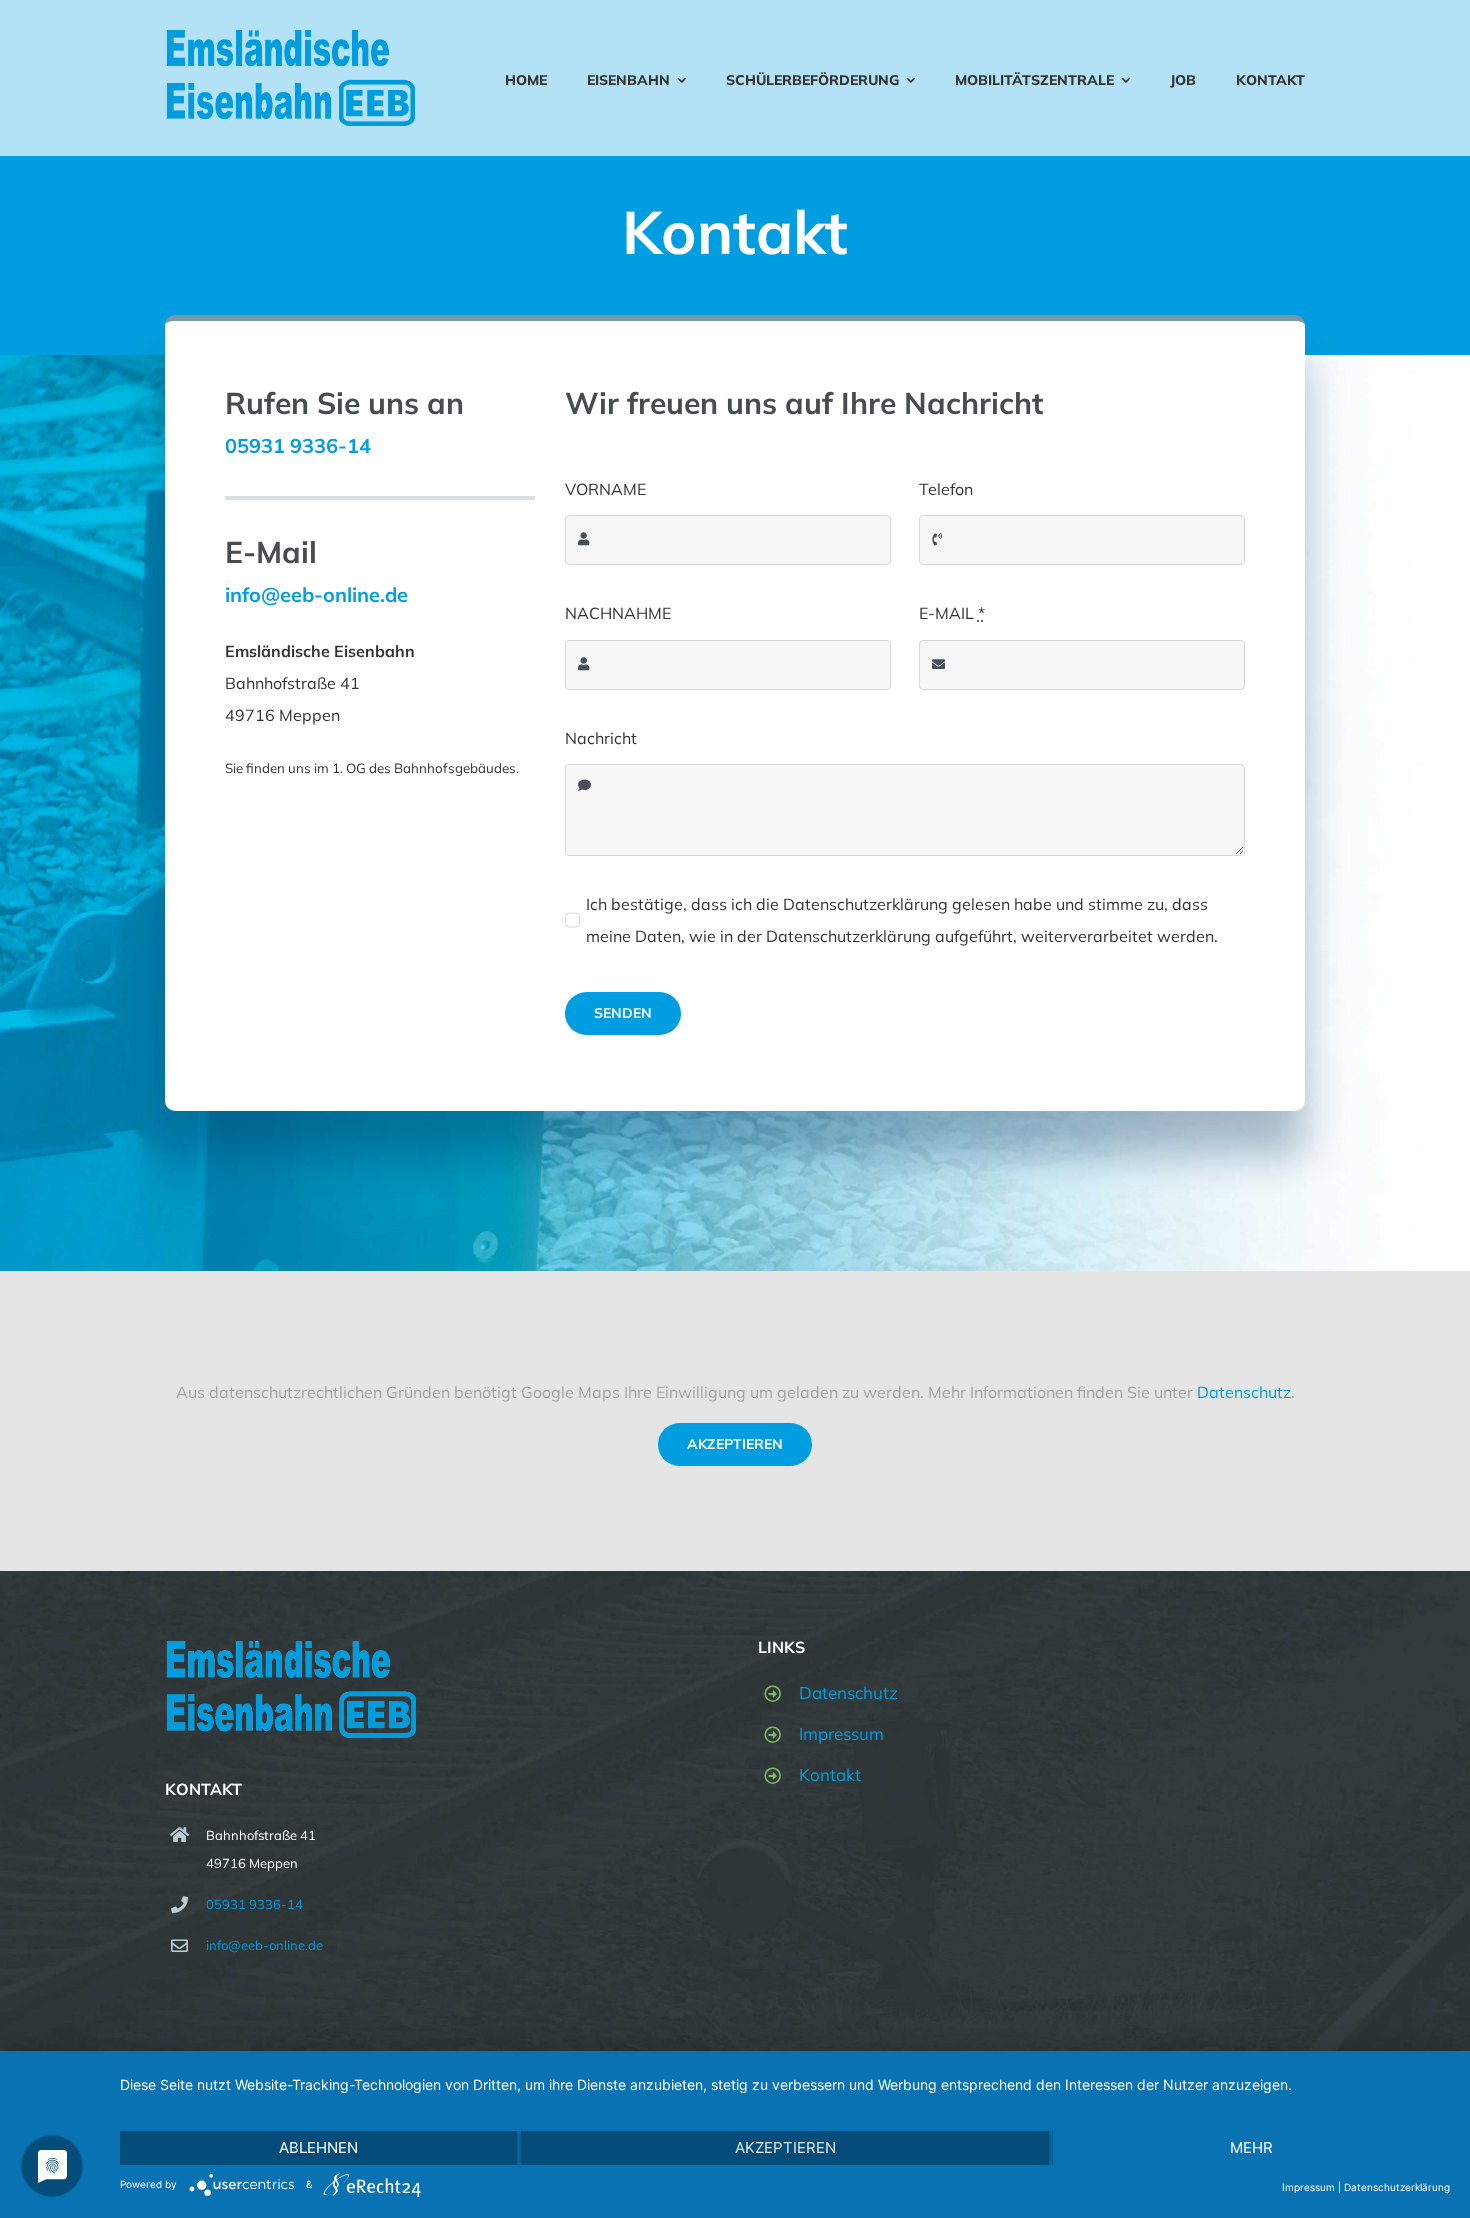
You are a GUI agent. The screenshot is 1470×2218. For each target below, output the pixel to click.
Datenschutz (1244, 1392)
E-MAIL (952, 613)
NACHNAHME (618, 613)
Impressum (841, 1733)
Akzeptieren (735, 1444)
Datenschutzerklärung (1397, 2187)
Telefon (946, 489)
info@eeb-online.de (264, 1945)
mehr (1251, 2147)
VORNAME (605, 489)
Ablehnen (318, 2147)
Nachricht (601, 738)
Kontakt (830, 1774)
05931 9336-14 (298, 445)
